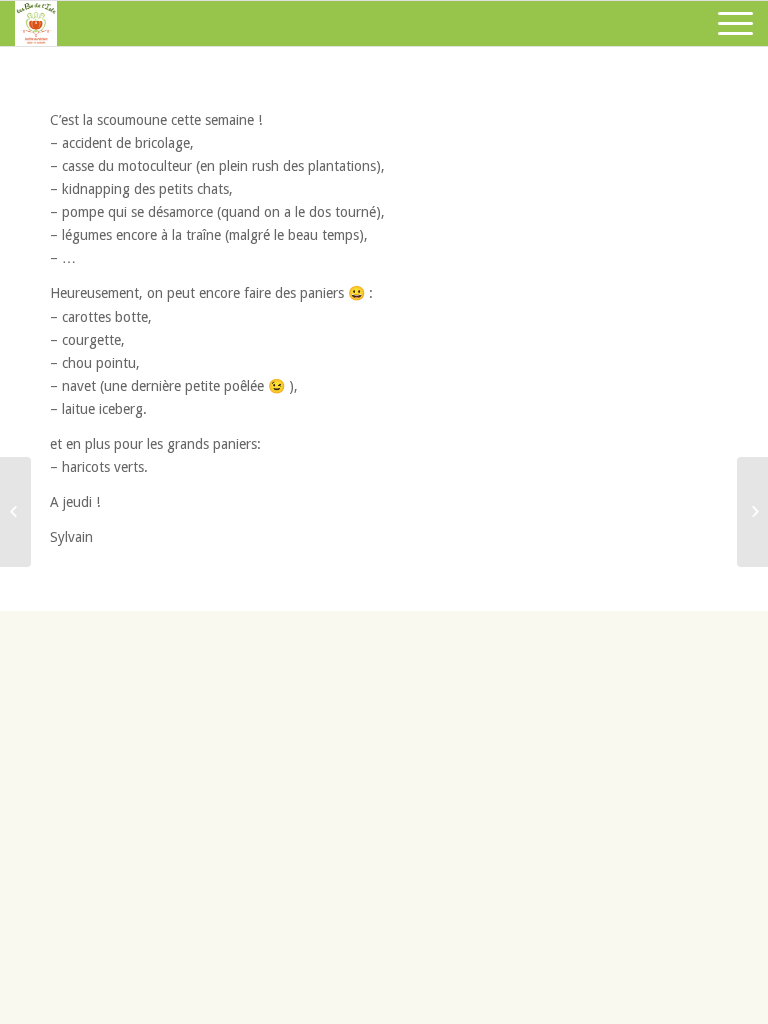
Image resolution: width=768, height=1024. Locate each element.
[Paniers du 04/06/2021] (15, 512)
